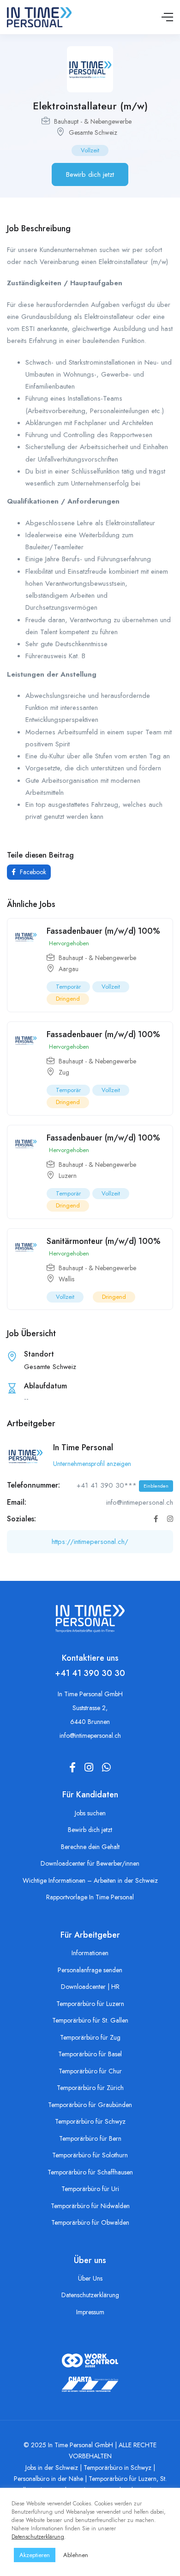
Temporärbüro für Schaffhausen (90, 2172)
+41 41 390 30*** (123, 1485)
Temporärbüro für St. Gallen (90, 2020)
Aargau (69, 969)
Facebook (32, 872)
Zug (64, 1072)
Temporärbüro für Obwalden (90, 2222)
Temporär (68, 987)
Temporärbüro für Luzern (90, 2004)
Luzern (68, 1176)
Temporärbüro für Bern (90, 2138)
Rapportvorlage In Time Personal (90, 1897)
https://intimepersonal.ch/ (90, 1542)
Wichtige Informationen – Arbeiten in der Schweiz (90, 1880)
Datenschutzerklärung (90, 2295)
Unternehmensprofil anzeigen (92, 1464)
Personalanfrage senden (90, 1970)
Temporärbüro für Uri (90, 2189)
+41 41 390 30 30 (90, 1673)
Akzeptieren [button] (35, 2555)
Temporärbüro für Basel (90, 2054)
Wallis (66, 1279)
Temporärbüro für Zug (90, 2037)
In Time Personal (83, 1447)
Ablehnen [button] (76, 2555)
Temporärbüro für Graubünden (90, 2105)
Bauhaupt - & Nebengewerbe (93, 121)
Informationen (90, 1953)
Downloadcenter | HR (90, 1987)
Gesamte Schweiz (93, 132)
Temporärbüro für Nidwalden (90, 2206)
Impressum (90, 2312)
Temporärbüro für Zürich (90, 2088)
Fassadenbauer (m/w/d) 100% (103, 931)
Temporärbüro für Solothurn (90, 2155)
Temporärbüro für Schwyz (90, 2121)
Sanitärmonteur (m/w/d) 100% (104, 1241)
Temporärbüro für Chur (90, 2071)
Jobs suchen (90, 1813)
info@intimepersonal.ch (90, 1735)
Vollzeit (90, 150)
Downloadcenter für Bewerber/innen (90, 1863)
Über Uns (90, 2278)
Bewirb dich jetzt (90, 174)
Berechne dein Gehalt (90, 1847)
